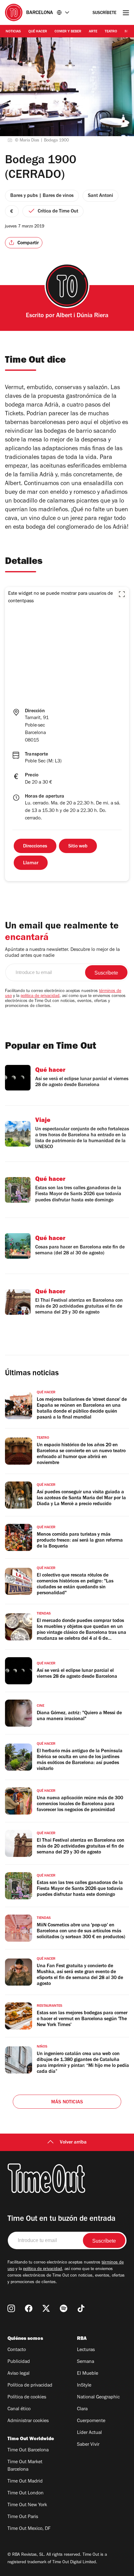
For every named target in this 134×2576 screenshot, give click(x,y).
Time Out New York (27, 2505)
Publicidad (19, 2362)
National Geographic (98, 2397)
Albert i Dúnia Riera (82, 316)
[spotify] (64, 2308)
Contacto (17, 2350)
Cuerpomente (91, 2421)
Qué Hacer (38, 32)
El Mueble (88, 2374)
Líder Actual (89, 2433)
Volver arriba (73, 2143)
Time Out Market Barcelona (25, 2466)
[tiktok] (81, 2308)
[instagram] (11, 2308)
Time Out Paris (23, 2517)
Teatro (111, 32)
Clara (82, 2409)
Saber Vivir (88, 2445)
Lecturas (86, 2350)
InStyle (84, 2386)
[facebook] (29, 2308)
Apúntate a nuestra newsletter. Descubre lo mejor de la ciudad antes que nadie (62, 953)
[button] (122, 594)
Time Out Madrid (25, 2482)
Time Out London (26, 2493)
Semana (86, 2362)
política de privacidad (40, 996)
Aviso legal (19, 2374)
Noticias (13, 32)
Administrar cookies (28, 2421)
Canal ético (19, 2409)
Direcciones (35, 847)
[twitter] (46, 2308)
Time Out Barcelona (28, 2450)
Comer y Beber (68, 32)
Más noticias (67, 2102)
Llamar (31, 863)
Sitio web (78, 847)
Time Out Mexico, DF (29, 2529)
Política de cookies (27, 2397)
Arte (93, 32)
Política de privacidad (30, 2386)
